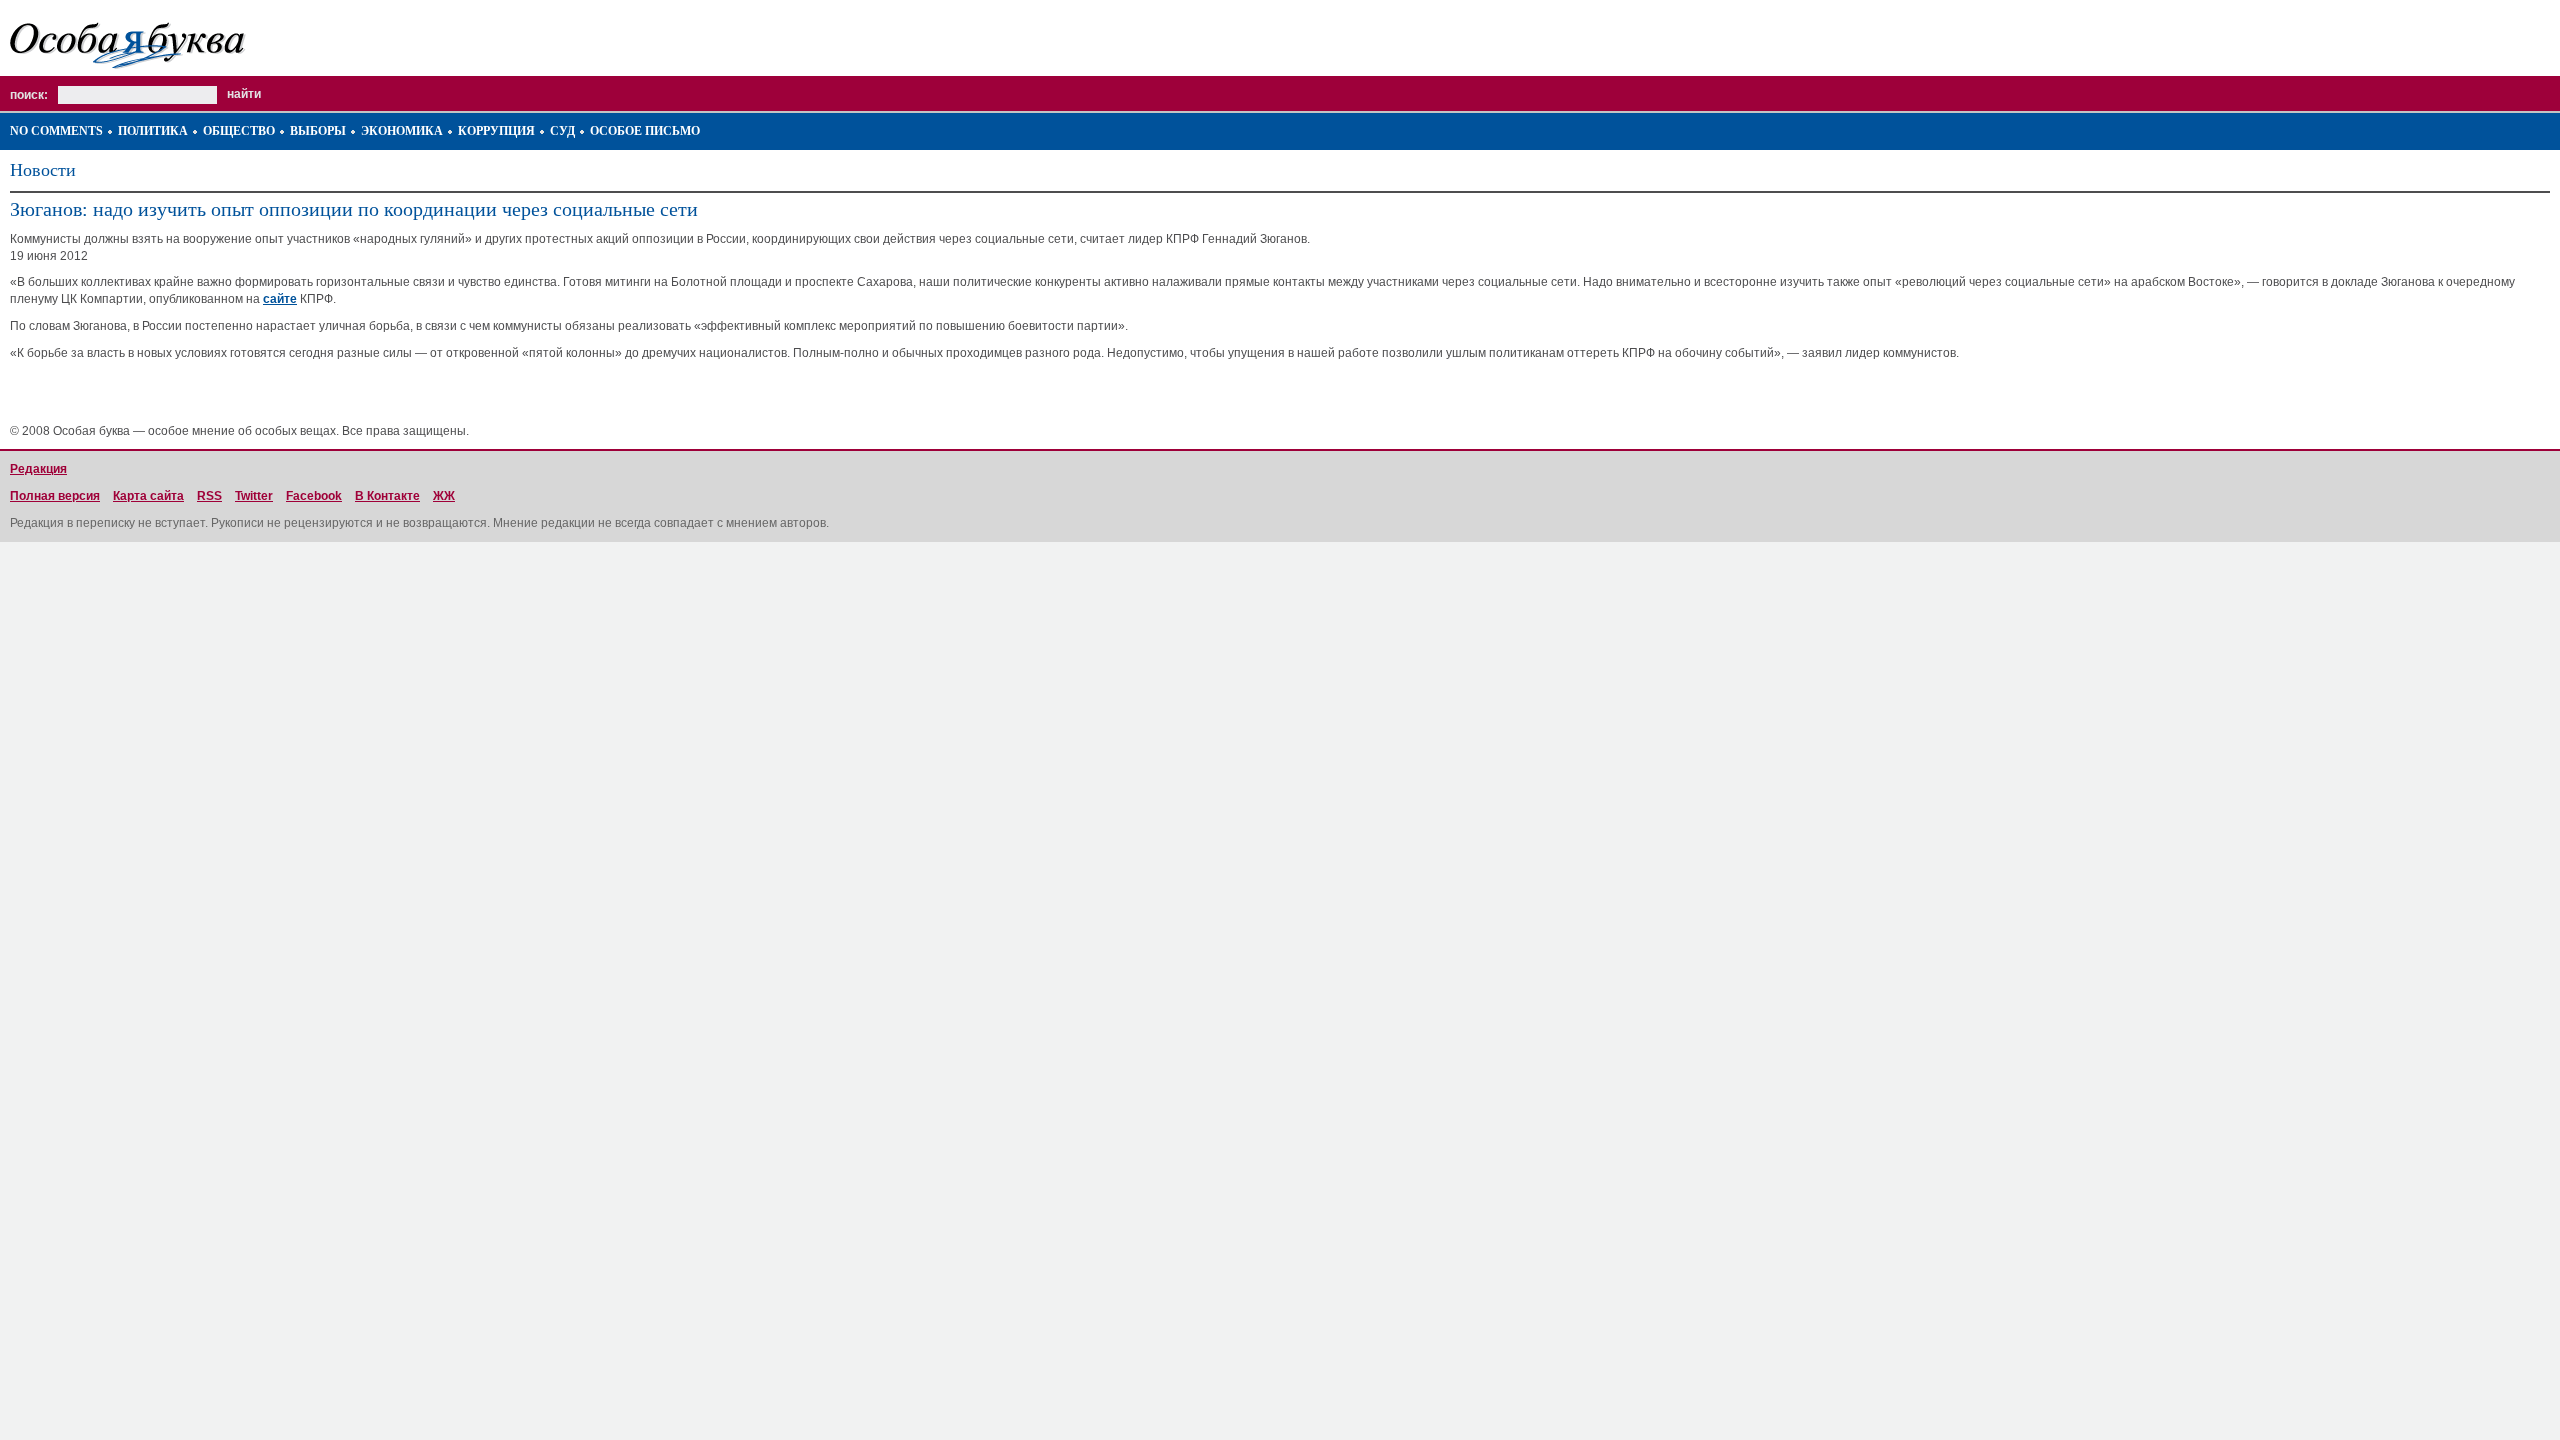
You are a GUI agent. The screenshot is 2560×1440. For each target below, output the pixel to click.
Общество (239, 131)
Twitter (254, 496)
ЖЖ (444, 496)
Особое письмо (645, 131)
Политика (153, 131)
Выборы (318, 131)
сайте (280, 299)
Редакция (38, 469)
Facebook (314, 496)
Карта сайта (148, 496)
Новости (43, 170)
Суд (562, 131)
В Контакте (387, 496)
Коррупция (496, 131)
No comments (56, 131)
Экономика (402, 131)
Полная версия (55, 496)
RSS (209, 496)
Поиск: (29, 95)
